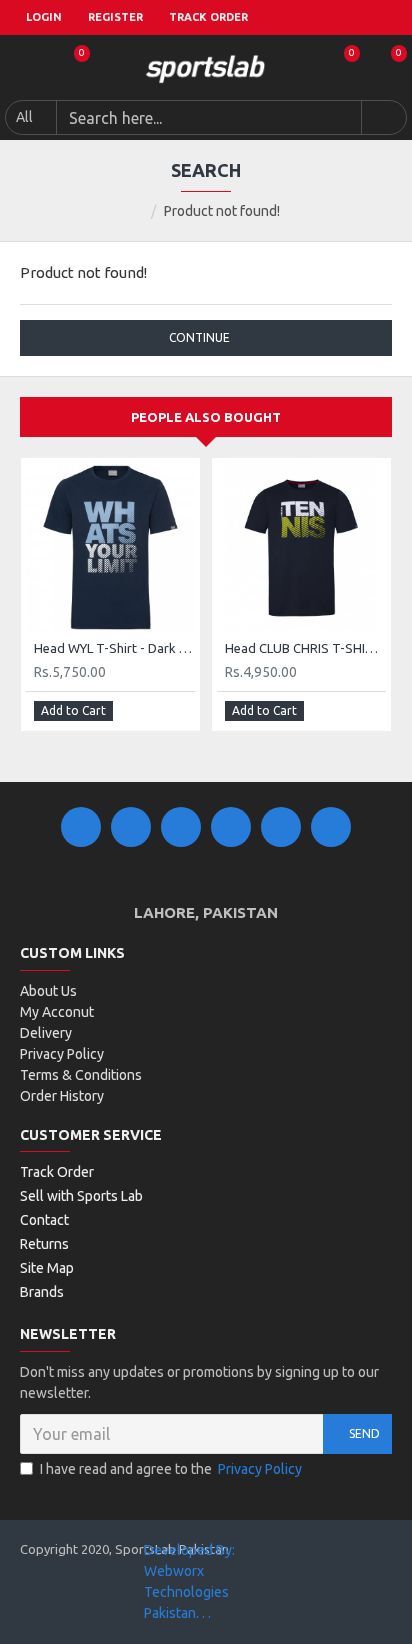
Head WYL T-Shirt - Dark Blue (114, 648)
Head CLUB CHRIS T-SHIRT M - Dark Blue (305, 648)
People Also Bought (206, 417)
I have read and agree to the (171, 1469)
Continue (199, 337)
